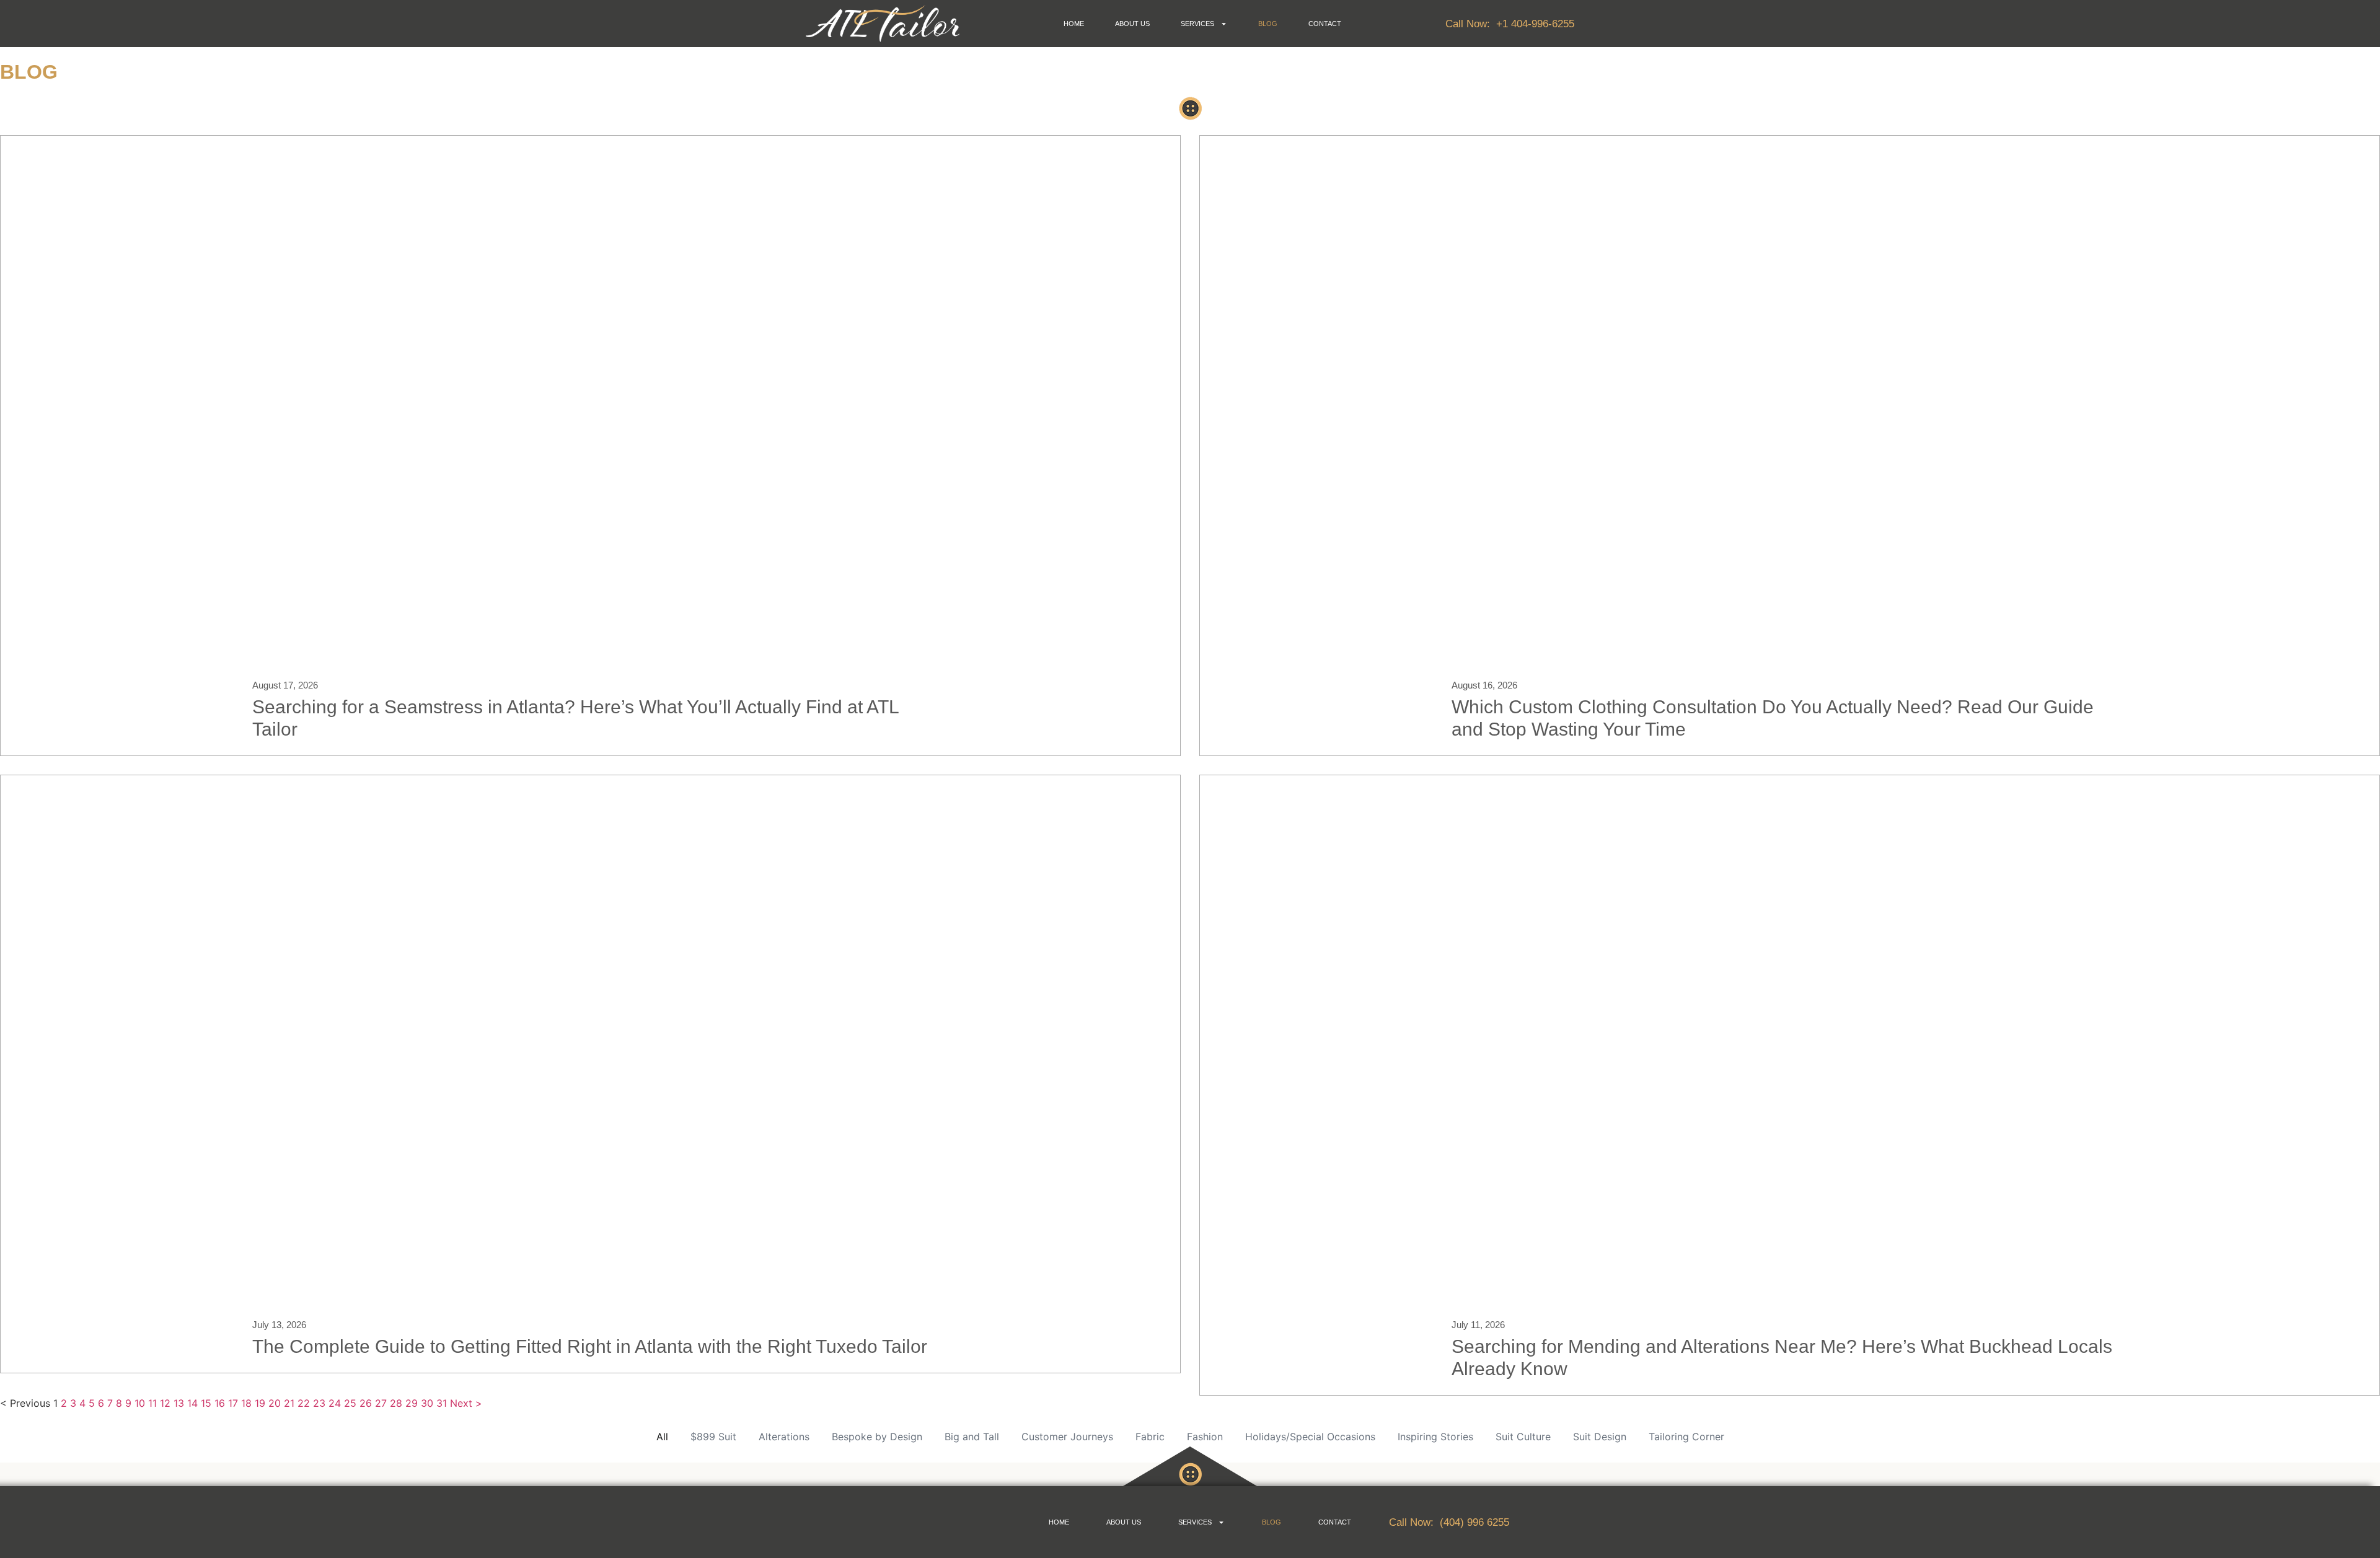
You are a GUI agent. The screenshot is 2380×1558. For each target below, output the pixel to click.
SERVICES (1197, 24)
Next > (466, 1403)
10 (140, 1403)
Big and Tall (972, 1437)
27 (381, 1403)
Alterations (784, 1437)
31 (442, 1403)
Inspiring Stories (1435, 1437)
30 (427, 1403)
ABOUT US (1132, 24)
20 (275, 1403)
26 (366, 1403)
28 (396, 1403)
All (662, 1437)
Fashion (1205, 1437)
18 (246, 1403)
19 (260, 1403)
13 (179, 1403)
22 (304, 1403)
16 (220, 1403)
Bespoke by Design (877, 1437)
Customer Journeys (1067, 1437)
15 (206, 1403)
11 (152, 1403)
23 (319, 1403)
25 (350, 1403)
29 (412, 1403)
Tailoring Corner (1686, 1437)
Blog (1268, 24)
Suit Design (1600, 1437)
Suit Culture (1523, 1437)
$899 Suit (713, 1437)
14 (192, 1403)
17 (233, 1403)
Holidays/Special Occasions (1310, 1437)
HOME (1074, 24)
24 (335, 1403)
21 (289, 1403)
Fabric (1150, 1437)
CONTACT (1325, 24)
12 (165, 1403)
